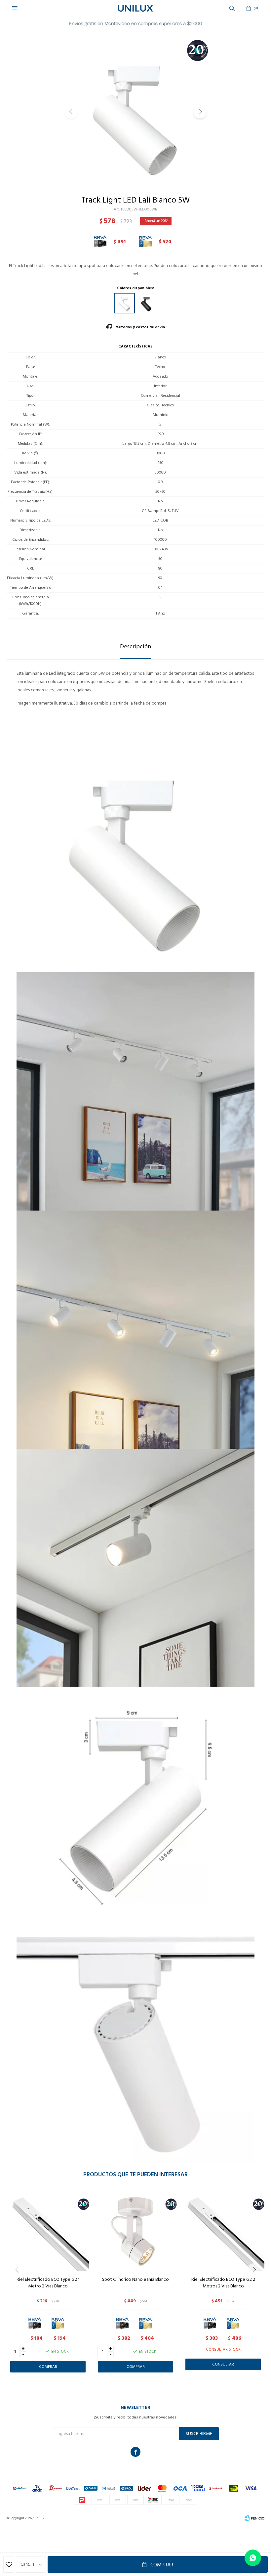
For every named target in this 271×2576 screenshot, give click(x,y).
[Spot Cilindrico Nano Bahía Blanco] (135, 2230)
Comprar (162, 2565)
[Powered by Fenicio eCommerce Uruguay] (254, 2518)
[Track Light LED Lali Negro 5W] (146, 303)
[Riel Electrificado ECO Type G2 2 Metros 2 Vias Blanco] (223, 2230)
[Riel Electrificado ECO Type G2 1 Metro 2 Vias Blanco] (48, 2230)
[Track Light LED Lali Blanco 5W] (125, 303)
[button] (200, 112)
